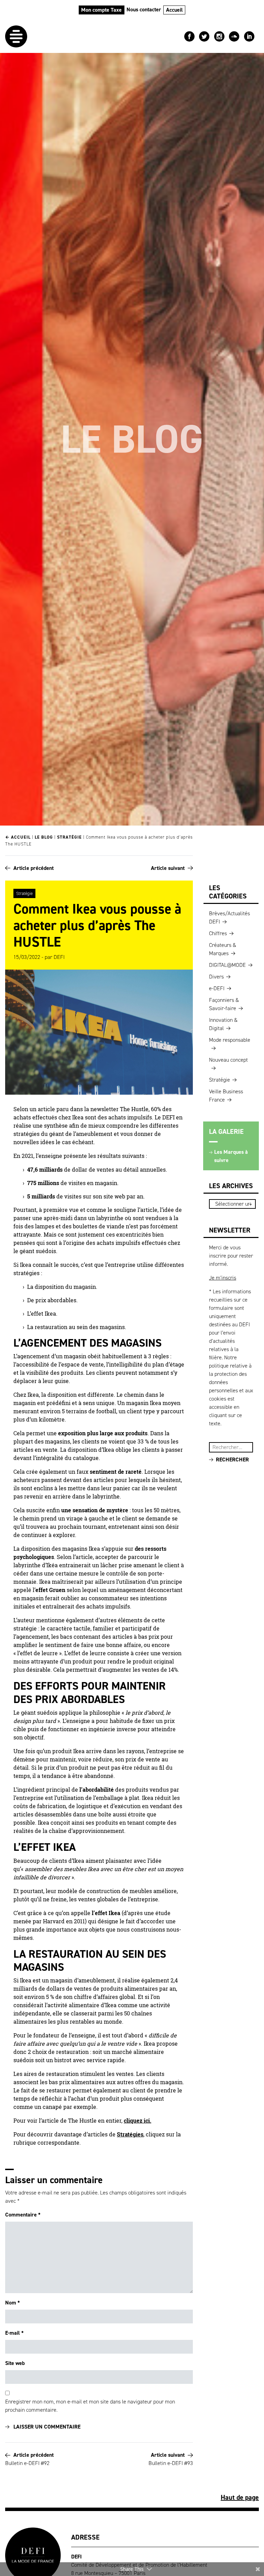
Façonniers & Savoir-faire (224, 1004)
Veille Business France (226, 1096)
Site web (15, 2363)
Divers (216, 977)
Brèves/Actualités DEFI (229, 917)
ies (140, 2134)
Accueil (174, 10)
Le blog (44, 837)
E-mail (14, 2333)
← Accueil (18, 837)
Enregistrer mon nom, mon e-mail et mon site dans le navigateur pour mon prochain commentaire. (90, 2406)
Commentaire (23, 2215)
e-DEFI (217, 988)
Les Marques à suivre (231, 1156)
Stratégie (69, 837)
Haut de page (240, 2497)
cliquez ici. (137, 2121)
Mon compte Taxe (101, 10)
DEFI (59, 957)
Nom (13, 2303)
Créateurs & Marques (223, 949)
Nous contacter (144, 9)
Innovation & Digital (223, 1024)
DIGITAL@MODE (227, 965)
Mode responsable (230, 1040)
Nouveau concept (228, 1060)
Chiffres (218, 933)
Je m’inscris (223, 1278)
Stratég (126, 2134)
